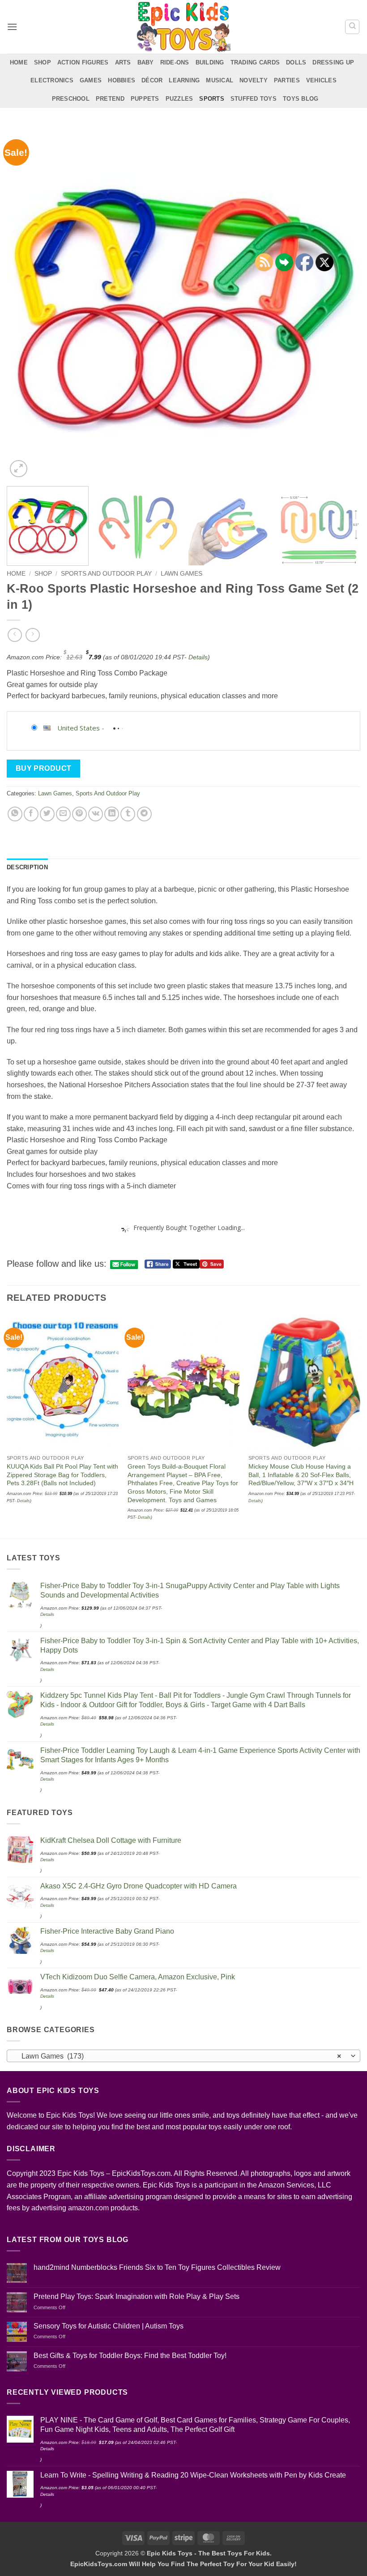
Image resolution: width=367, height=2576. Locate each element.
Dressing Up (333, 62)
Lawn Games (181, 574)
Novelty (254, 80)
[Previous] (25, 303)
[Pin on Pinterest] (79, 814)
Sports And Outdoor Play (106, 574)
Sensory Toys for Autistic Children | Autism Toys (109, 2326)
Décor (152, 80)
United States (79, 728)
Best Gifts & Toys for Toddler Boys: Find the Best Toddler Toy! (130, 2356)
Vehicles (321, 80)
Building (210, 62)
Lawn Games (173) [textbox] (179, 2056)
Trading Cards (255, 62)
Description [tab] (27, 867)
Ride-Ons (175, 62)
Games (91, 80)
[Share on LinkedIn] (112, 814)
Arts (123, 62)
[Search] (352, 27)
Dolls (296, 62)
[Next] (342, 303)
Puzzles (179, 99)
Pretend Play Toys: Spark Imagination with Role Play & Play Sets (137, 2296)
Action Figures (83, 62)
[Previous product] (32, 635)
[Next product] (15, 635)
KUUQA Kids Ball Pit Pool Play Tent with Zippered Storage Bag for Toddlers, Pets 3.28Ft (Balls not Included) (62, 1475)
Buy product (44, 768)
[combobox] (183, 2056)
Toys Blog (301, 99)
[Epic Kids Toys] (183, 27)
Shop (43, 62)
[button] (12, 27)
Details (198, 657)
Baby (146, 62)
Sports (212, 99)
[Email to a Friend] (63, 814)
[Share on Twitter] (47, 814)
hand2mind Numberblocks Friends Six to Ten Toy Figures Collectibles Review (157, 2267)
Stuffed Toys (254, 99)
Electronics (52, 80)
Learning (184, 80)
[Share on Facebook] (31, 814)
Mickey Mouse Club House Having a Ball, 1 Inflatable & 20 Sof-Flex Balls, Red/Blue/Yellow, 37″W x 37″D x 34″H (301, 1475)
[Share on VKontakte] (96, 814)
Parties (287, 80)
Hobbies (122, 80)
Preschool (71, 99)
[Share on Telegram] (144, 814)
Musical (220, 80)
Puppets (145, 99)
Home (19, 62)
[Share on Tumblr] (128, 814)
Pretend (110, 99)
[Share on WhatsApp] (15, 814)
